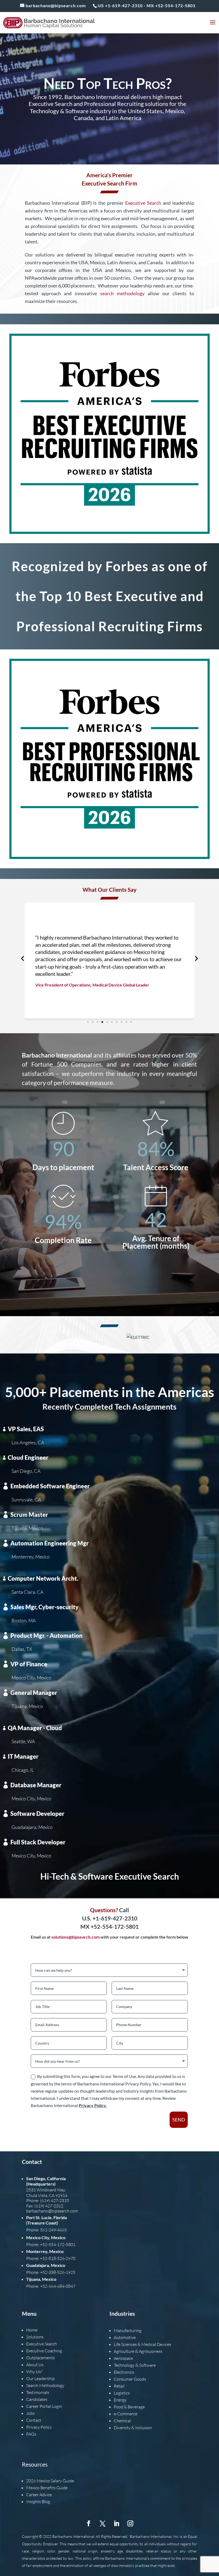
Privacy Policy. (93, 2105)
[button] (23, 959)
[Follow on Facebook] (89, 2523)
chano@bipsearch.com (57, 2211)
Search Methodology (45, 2385)
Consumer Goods (130, 2379)
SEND (179, 2120)
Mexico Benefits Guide (47, 2488)
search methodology (122, 293)
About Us (35, 2365)
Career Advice (39, 2495)
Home (32, 2330)
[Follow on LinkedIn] (116, 2523)
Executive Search (143, 203)
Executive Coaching (44, 2351)
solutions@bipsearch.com (75, 1937)
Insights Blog (38, 2502)
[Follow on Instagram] (130, 2523)
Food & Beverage (129, 2407)
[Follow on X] (103, 2523)
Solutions (35, 2337)
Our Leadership (40, 2378)
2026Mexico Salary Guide (50, 2481)
